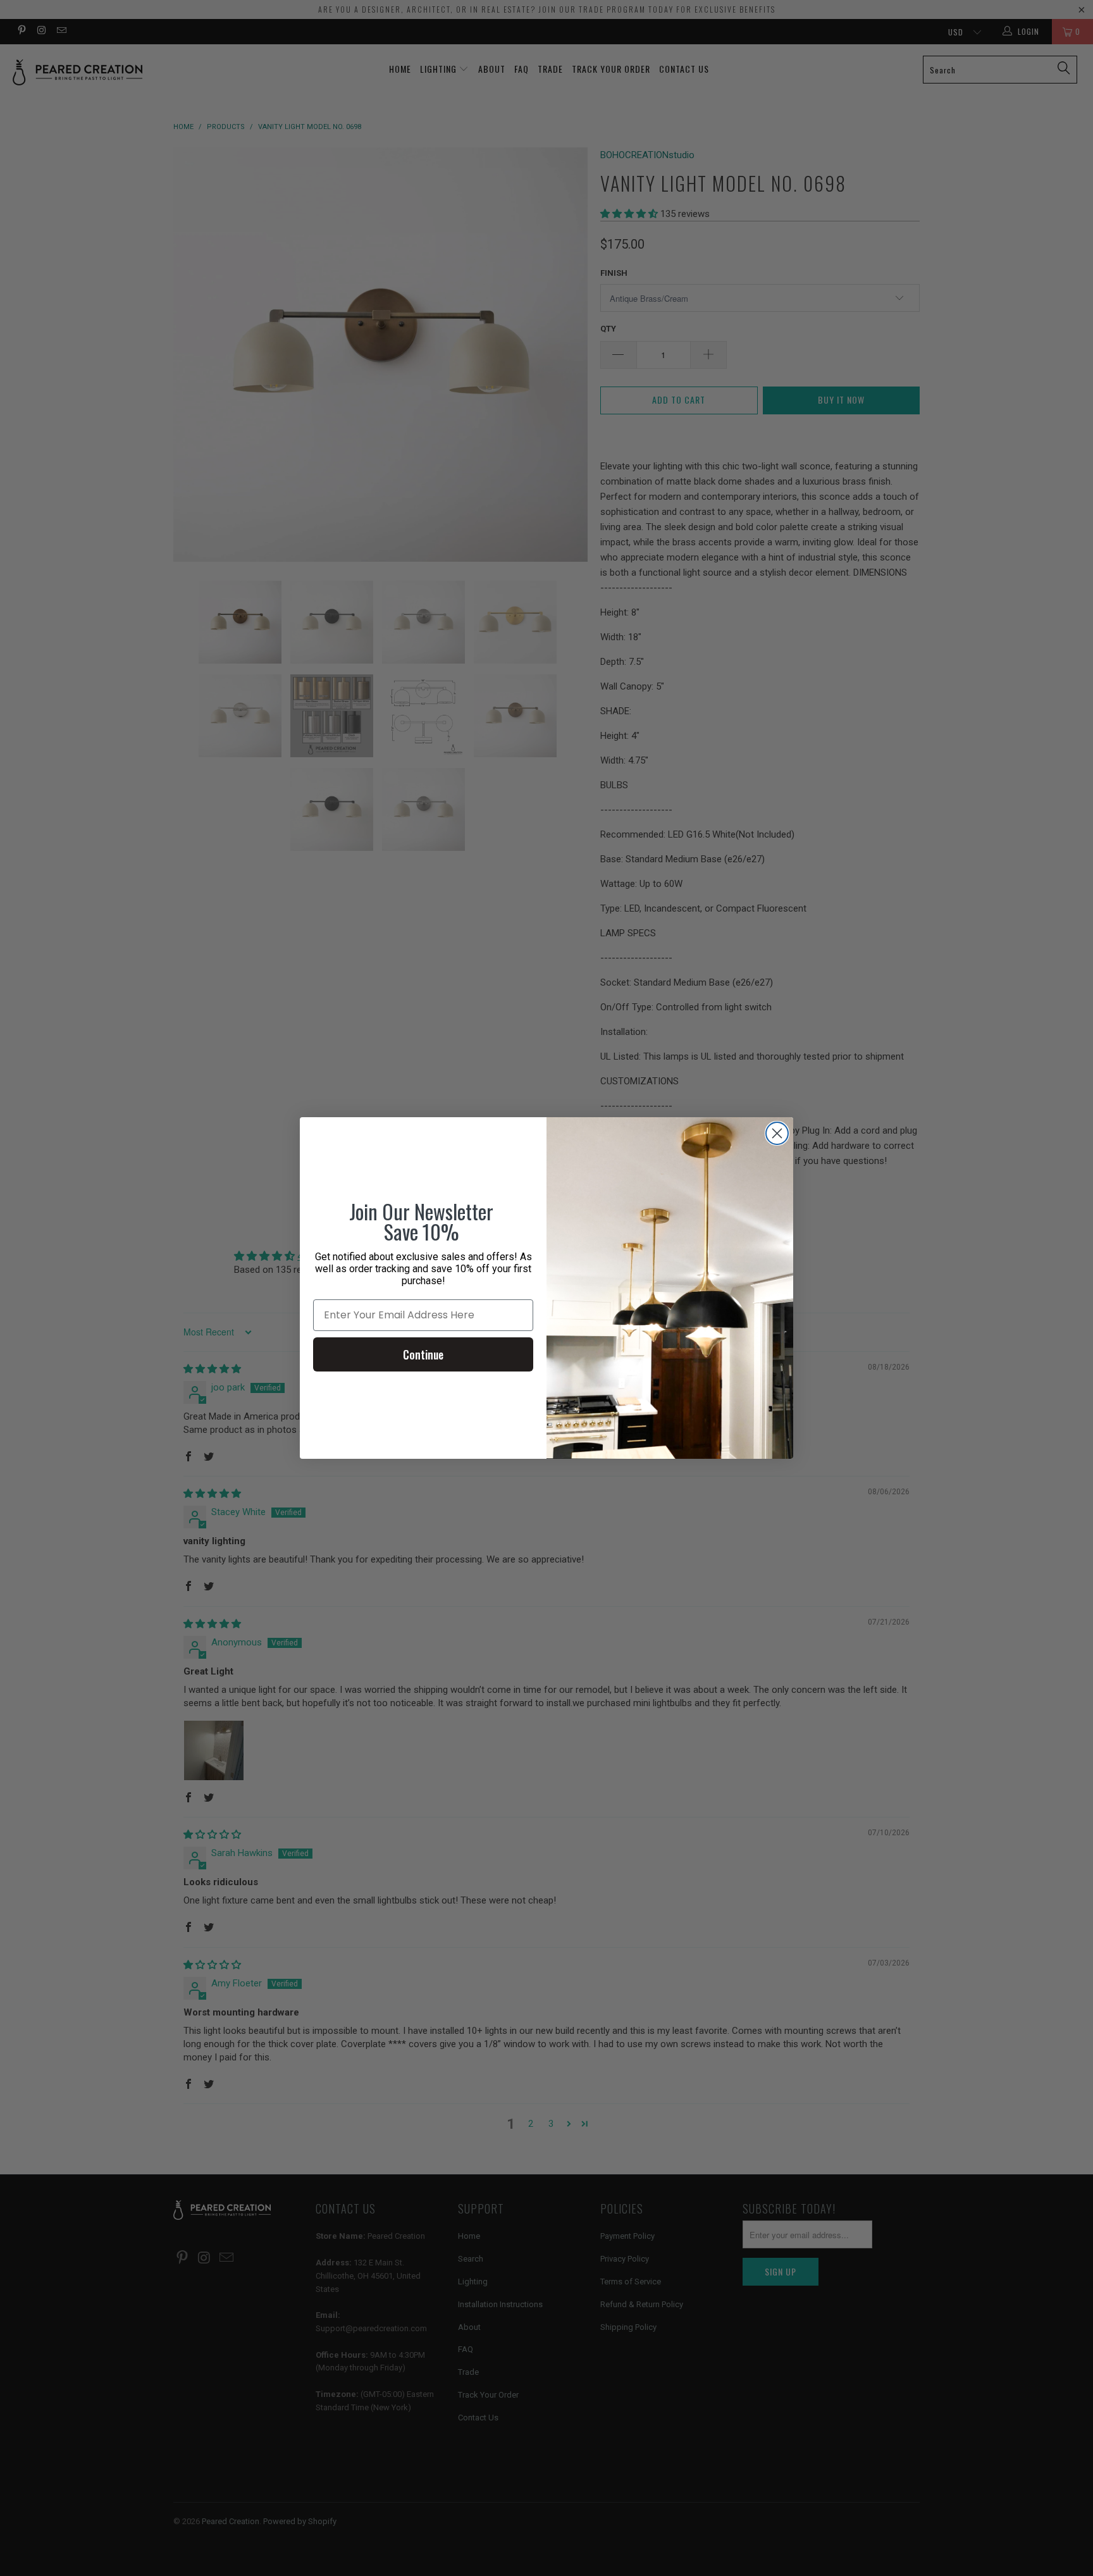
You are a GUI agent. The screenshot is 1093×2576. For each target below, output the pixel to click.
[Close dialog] (777, 1133)
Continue (423, 1354)
